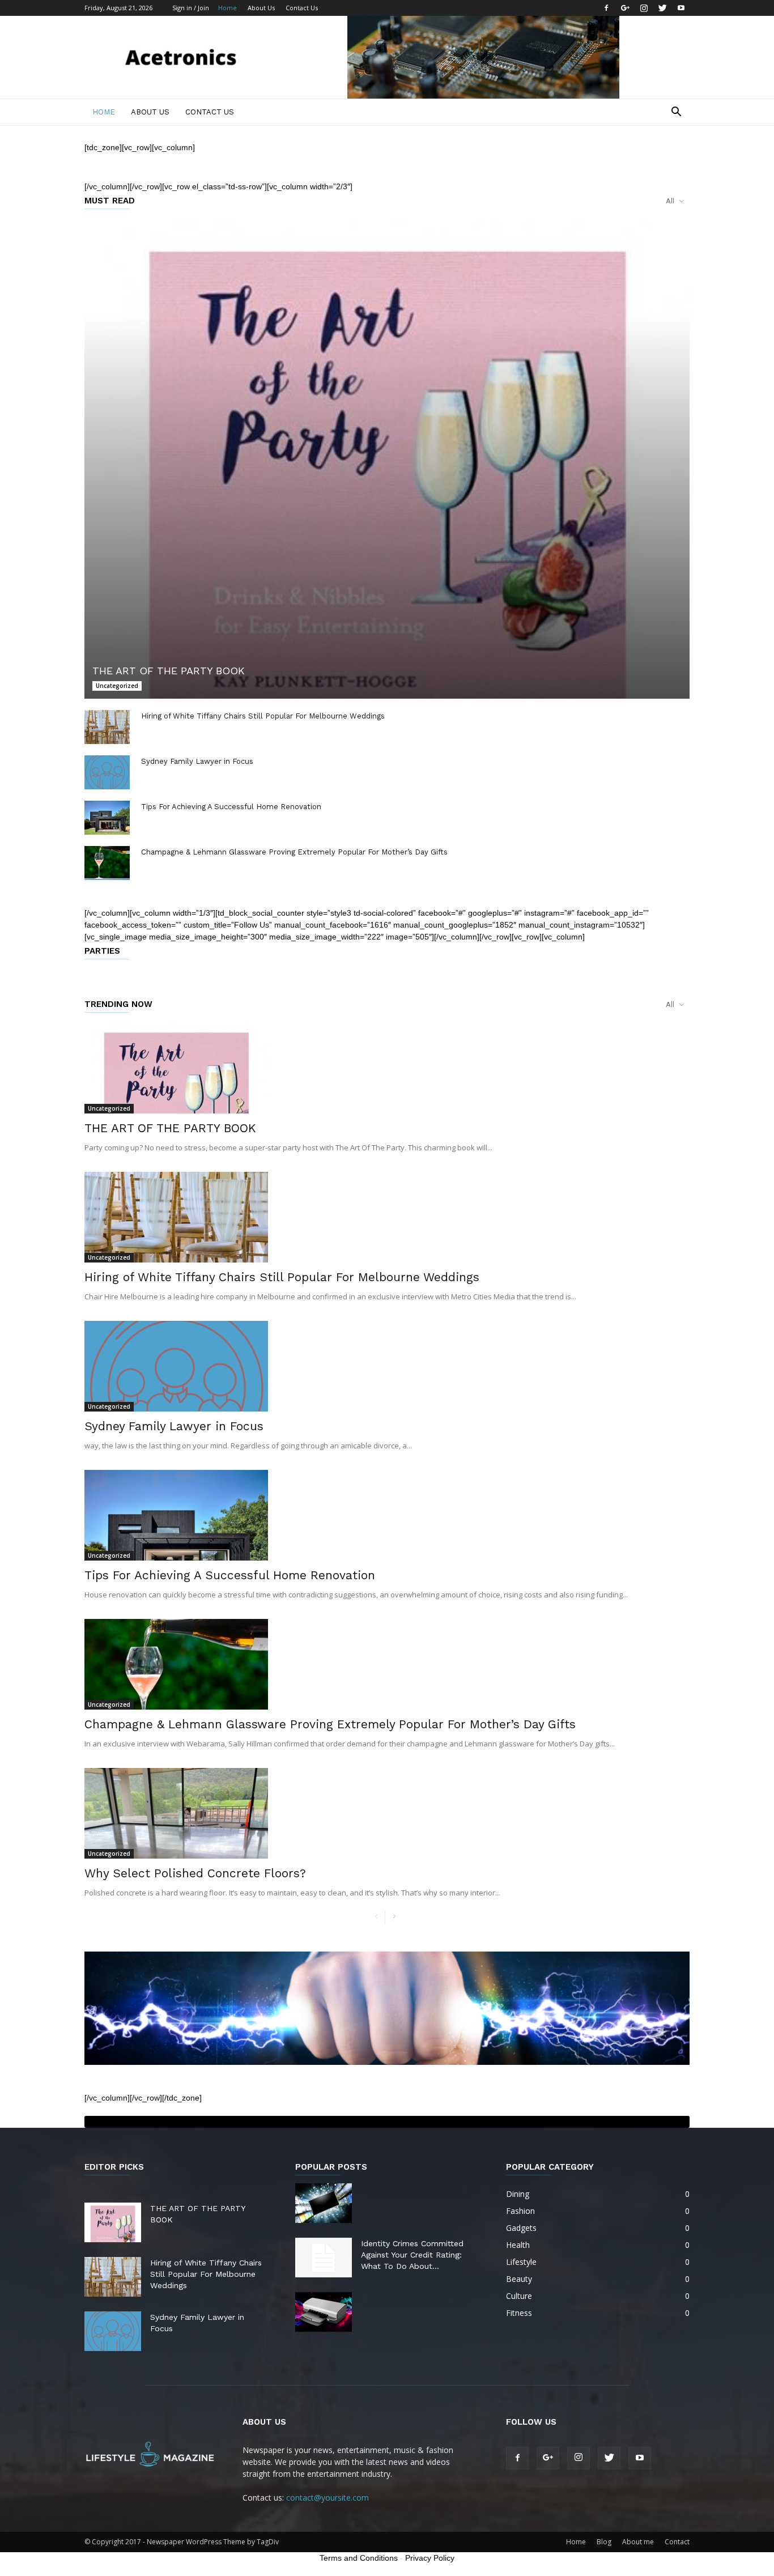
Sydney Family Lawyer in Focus (197, 761)
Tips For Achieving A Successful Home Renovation (231, 807)
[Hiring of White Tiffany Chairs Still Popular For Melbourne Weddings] (107, 727)
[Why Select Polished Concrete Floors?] (387, 1813)
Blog (604, 2542)
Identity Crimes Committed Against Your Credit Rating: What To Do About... (412, 2255)
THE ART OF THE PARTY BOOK (169, 671)
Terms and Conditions (359, 2558)
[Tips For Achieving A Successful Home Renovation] (107, 818)
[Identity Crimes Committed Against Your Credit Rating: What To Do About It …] (324, 2258)
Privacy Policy (430, 2558)
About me (638, 2542)
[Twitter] (662, 8)
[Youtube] (681, 8)
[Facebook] (606, 8)
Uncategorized (117, 686)
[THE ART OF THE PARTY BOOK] (387, 459)
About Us (261, 8)
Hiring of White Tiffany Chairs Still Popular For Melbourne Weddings (263, 716)
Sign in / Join (191, 8)
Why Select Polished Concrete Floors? (195, 1873)
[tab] (387, 2122)
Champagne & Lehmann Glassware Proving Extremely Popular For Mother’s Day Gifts (294, 852)
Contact (677, 2542)
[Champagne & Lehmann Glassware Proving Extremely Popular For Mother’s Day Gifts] (107, 863)
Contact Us (302, 8)
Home (227, 8)
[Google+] (625, 8)
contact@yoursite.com (328, 2498)
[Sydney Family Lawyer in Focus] (107, 772)
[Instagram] (644, 8)
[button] (676, 113)
